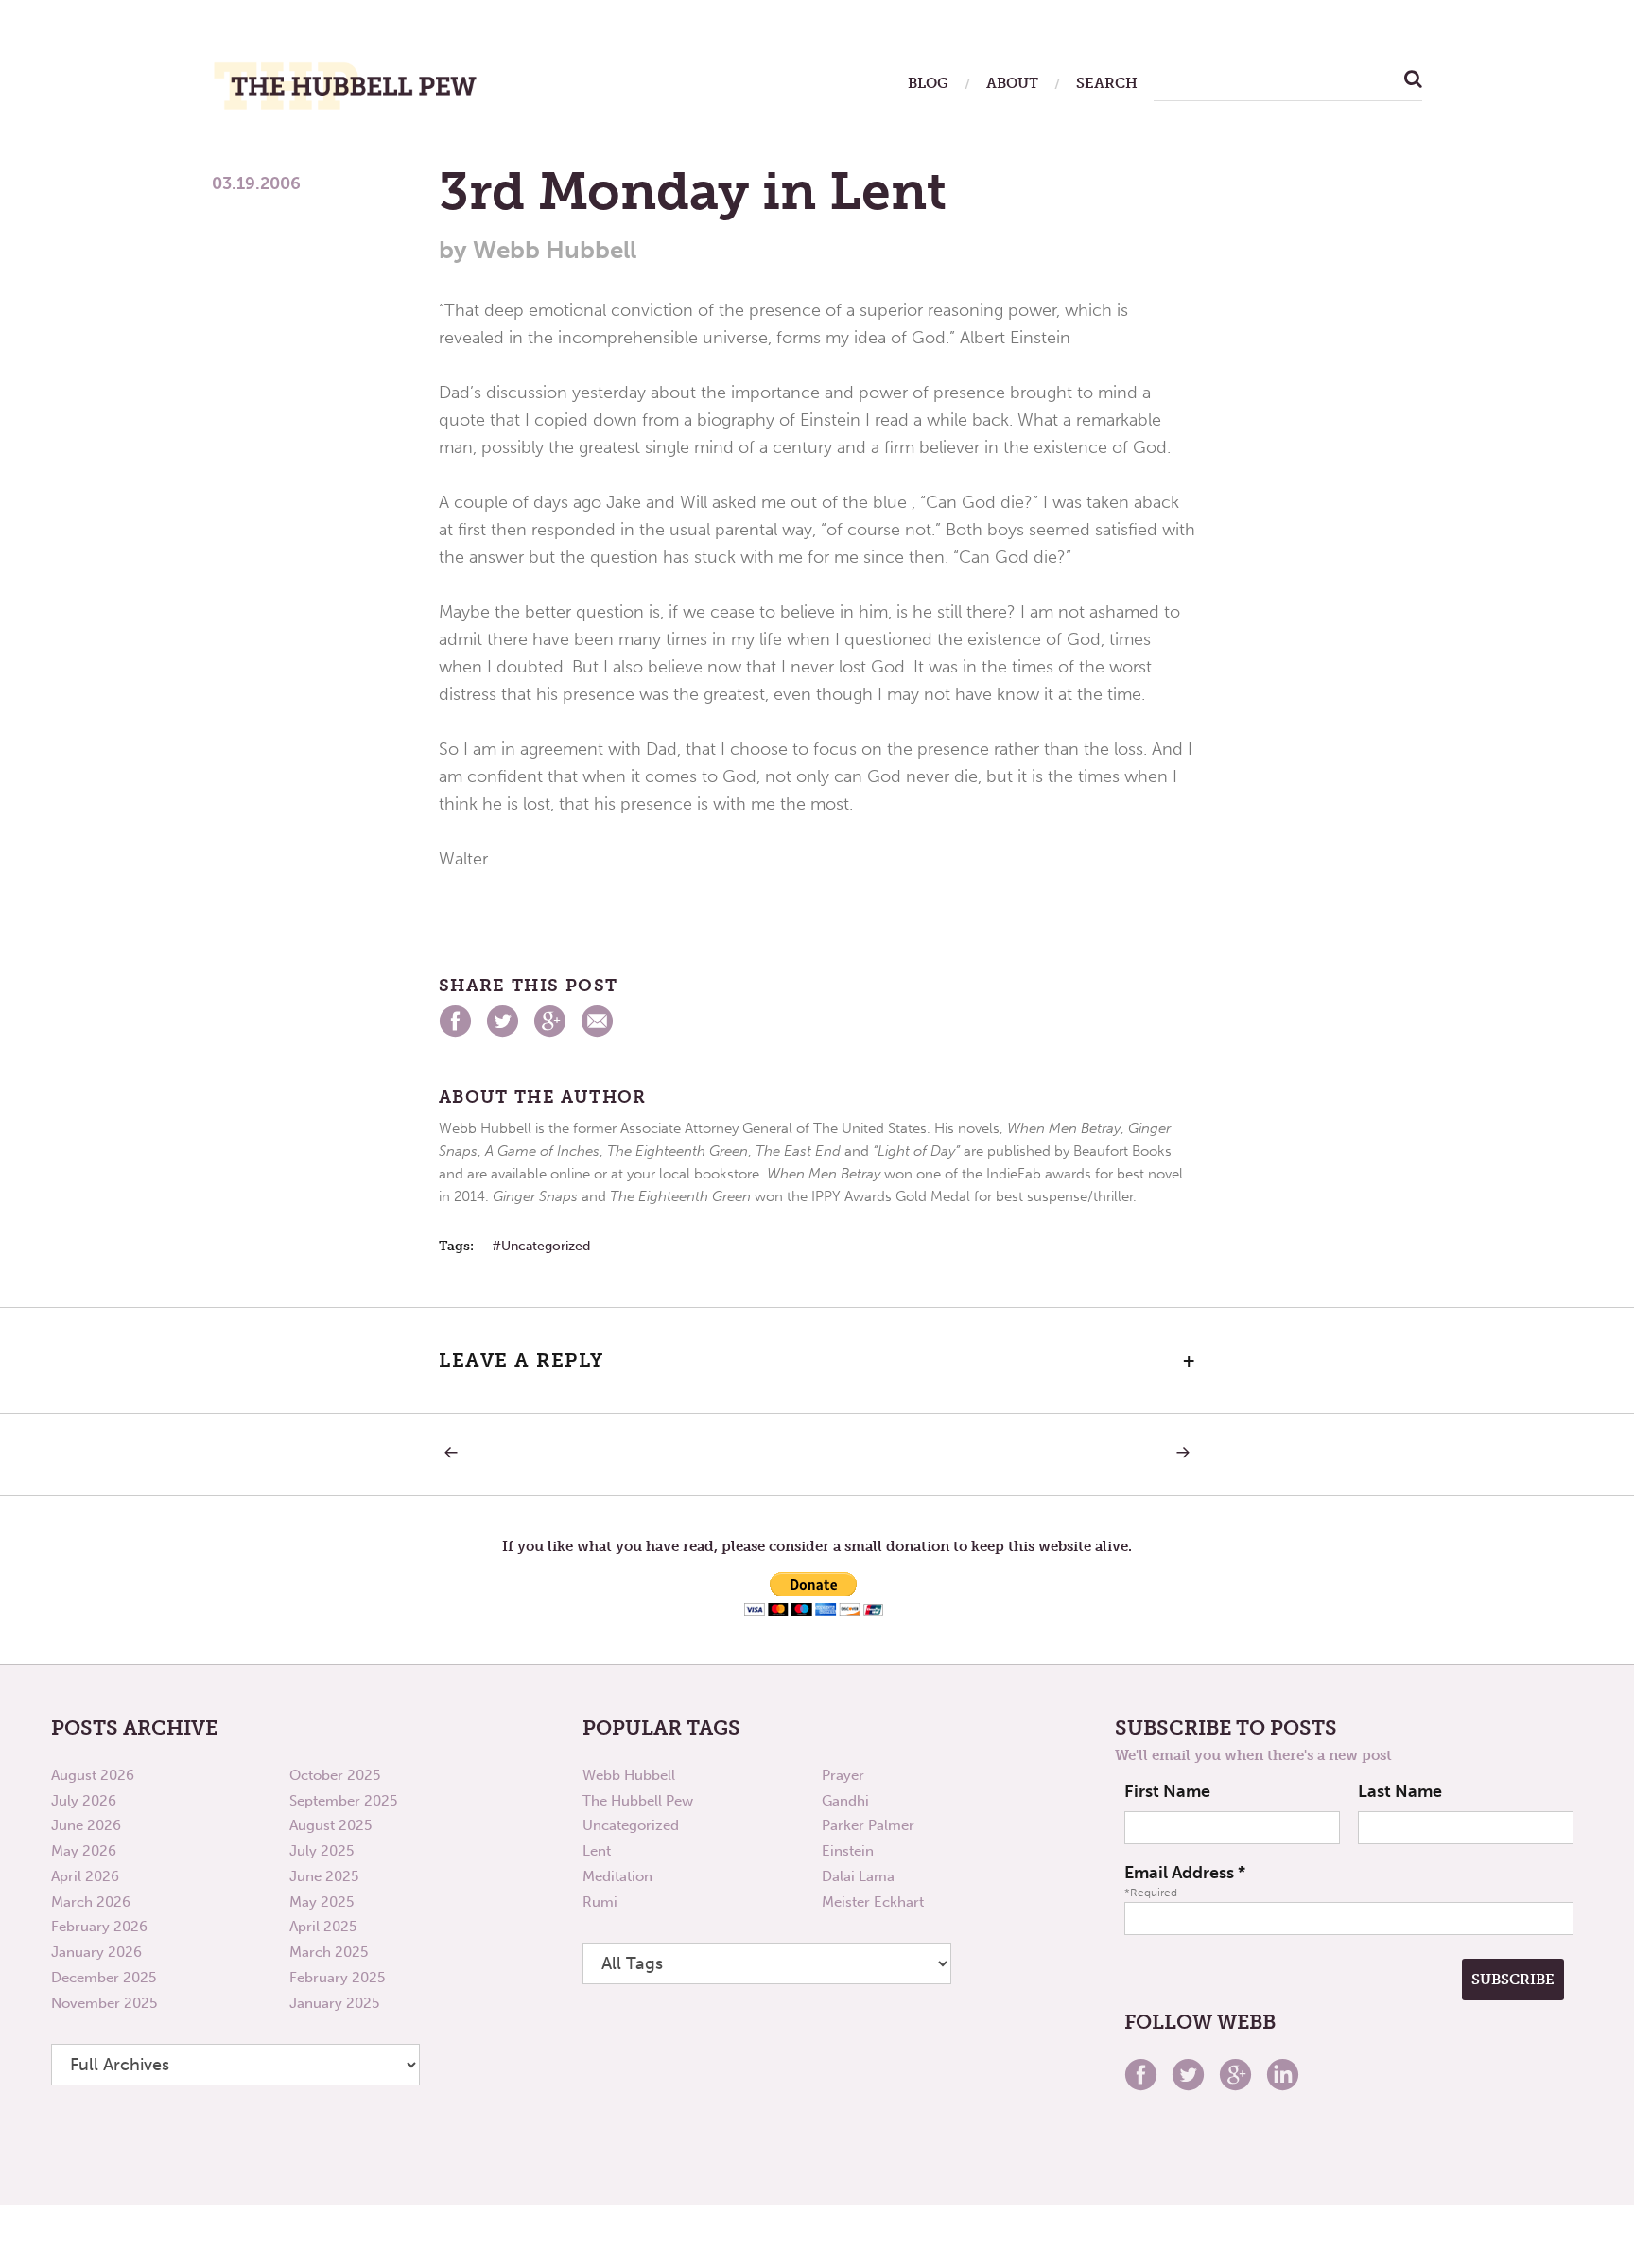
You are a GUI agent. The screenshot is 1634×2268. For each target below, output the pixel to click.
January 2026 (96, 1952)
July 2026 (84, 1801)
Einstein (848, 1851)
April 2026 (85, 1876)
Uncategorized (546, 1246)
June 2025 (324, 1876)
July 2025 (322, 1851)
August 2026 (93, 1775)
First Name (1167, 1791)
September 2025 (343, 1801)
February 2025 (337, 1978)
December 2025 (104, 1978)
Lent (597, 1851)
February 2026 (99, 1927)
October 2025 (335, 1775)
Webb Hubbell (629, 1775)
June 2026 (86, 1825)
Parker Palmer (868, 1825)
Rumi (600, 1902)
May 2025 (322, 1902)
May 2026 (84, 1851)
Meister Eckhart (873, 1902)
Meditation (617, 1876)
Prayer (843, 1775)
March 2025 (329, 1952)
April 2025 (323, 1927)
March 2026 (91, 1902)
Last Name (1400, 1791)
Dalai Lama (858, 1876)
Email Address (1185, 1873)
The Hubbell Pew (638, 1801)
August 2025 (330, 1825)
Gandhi (845, 1801)
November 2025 (104, 2003)
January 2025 (334, 2003)
